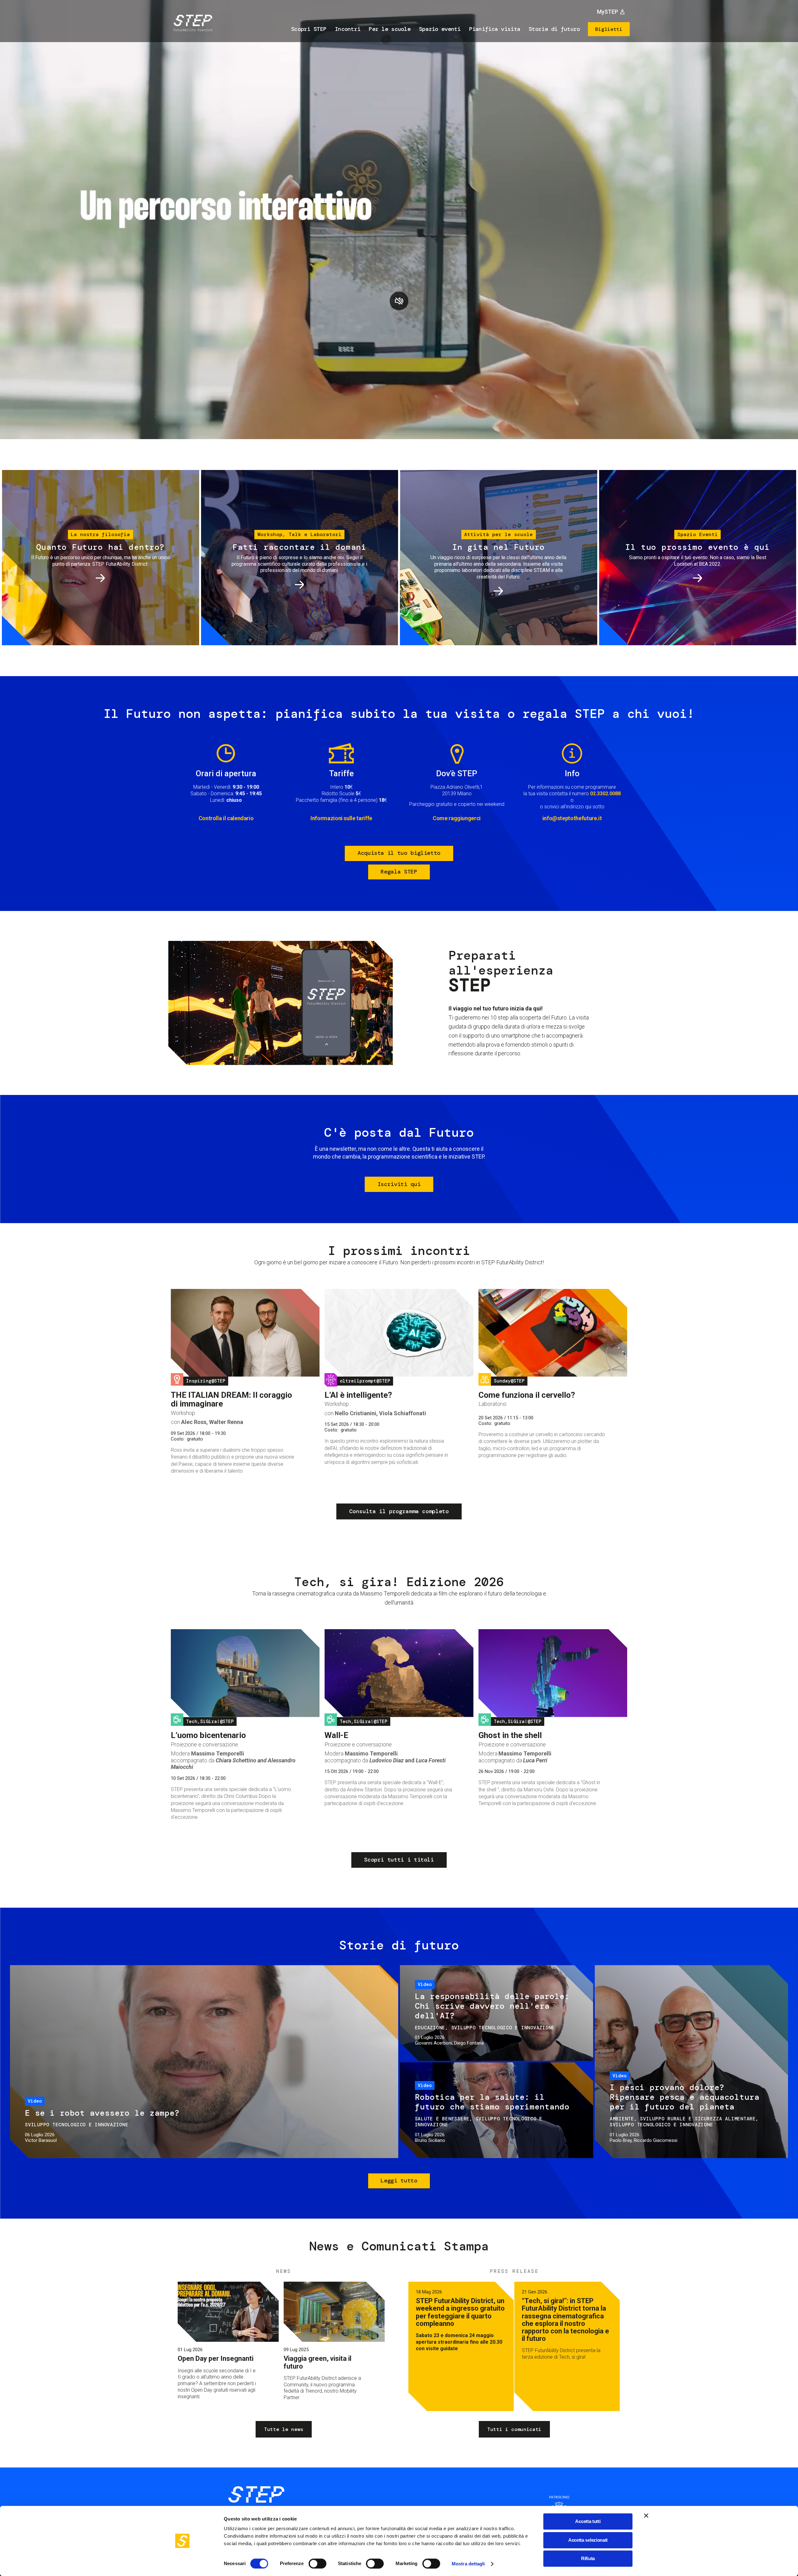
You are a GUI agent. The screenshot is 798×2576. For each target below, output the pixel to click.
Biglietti (609, 29)
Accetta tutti (588, 2521)
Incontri (348, 29)
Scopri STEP (309, 29)
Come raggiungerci (457, 818)
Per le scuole (390, 29)
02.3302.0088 (605, 794)
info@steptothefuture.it (572, 818)
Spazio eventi (440, 29)
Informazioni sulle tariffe (341, 818)
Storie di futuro (554, 29)
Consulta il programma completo (399, 1511)
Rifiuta (588, 2558)
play (399, 301)
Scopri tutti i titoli (399, 1860)
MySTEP (608, 12)
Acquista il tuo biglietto (399, 853)
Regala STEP (399, 872)
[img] (192, 24)
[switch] (317, 2564)
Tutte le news (284, 2429)
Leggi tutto (399, 2181)
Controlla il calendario (226, 818)
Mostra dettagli (468, 2564)
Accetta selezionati (588, 2540)
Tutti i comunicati (514, 2429)
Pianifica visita (495, 29)
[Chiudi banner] (646, 2515)
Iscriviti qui (399, 1184)
